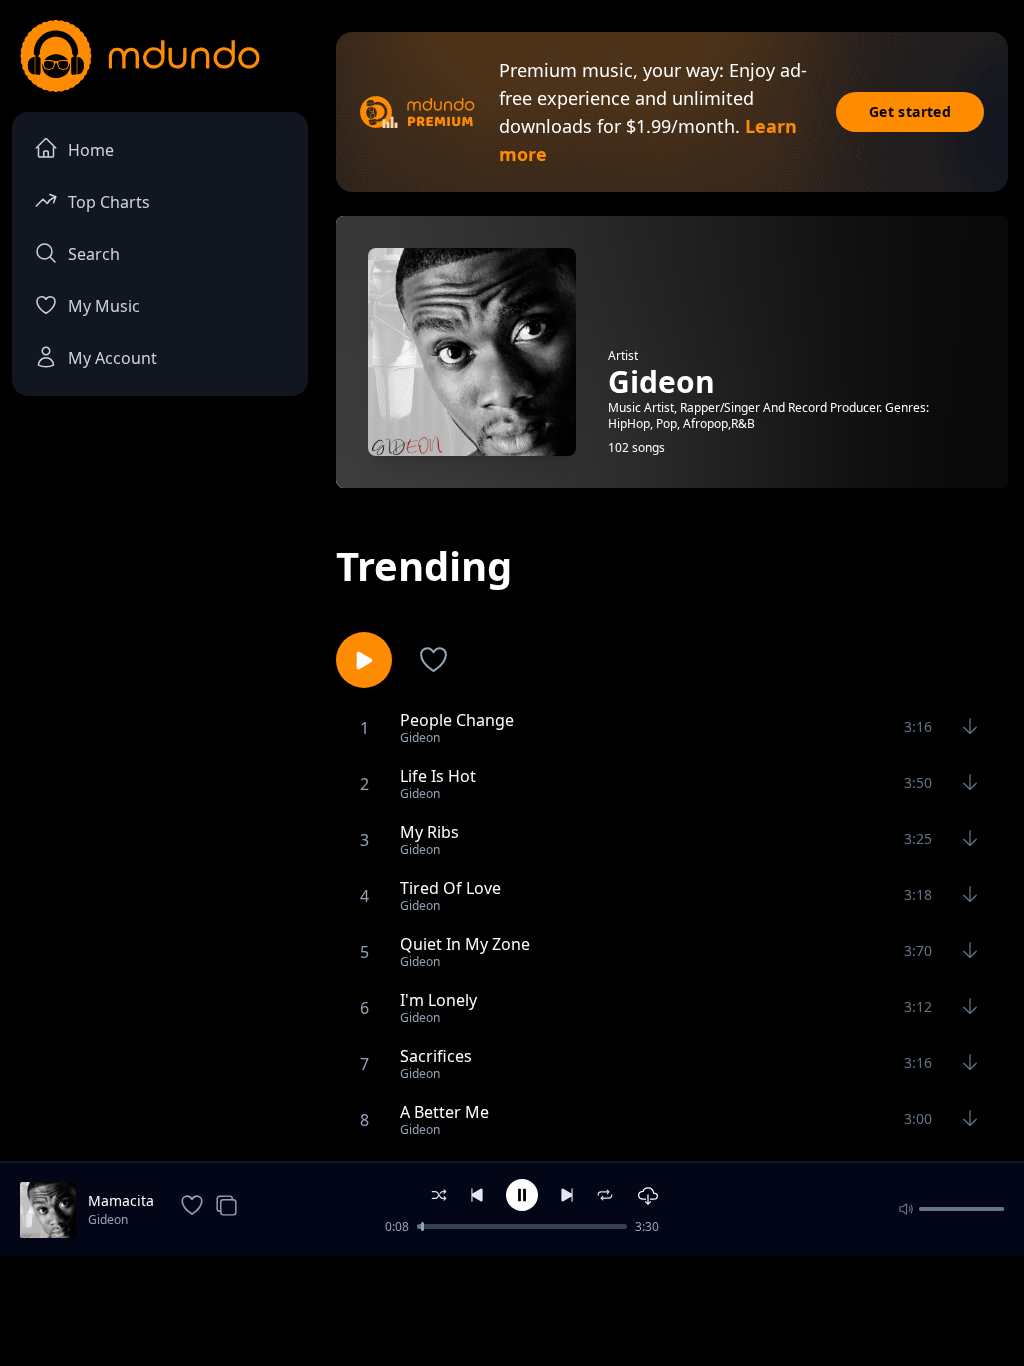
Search (94, 254)
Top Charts (109, 202)
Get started (910, 111)
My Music (104, 306)
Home (91, 150)
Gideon (108, 1219)
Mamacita (121, 1200)
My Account (112, 358)
